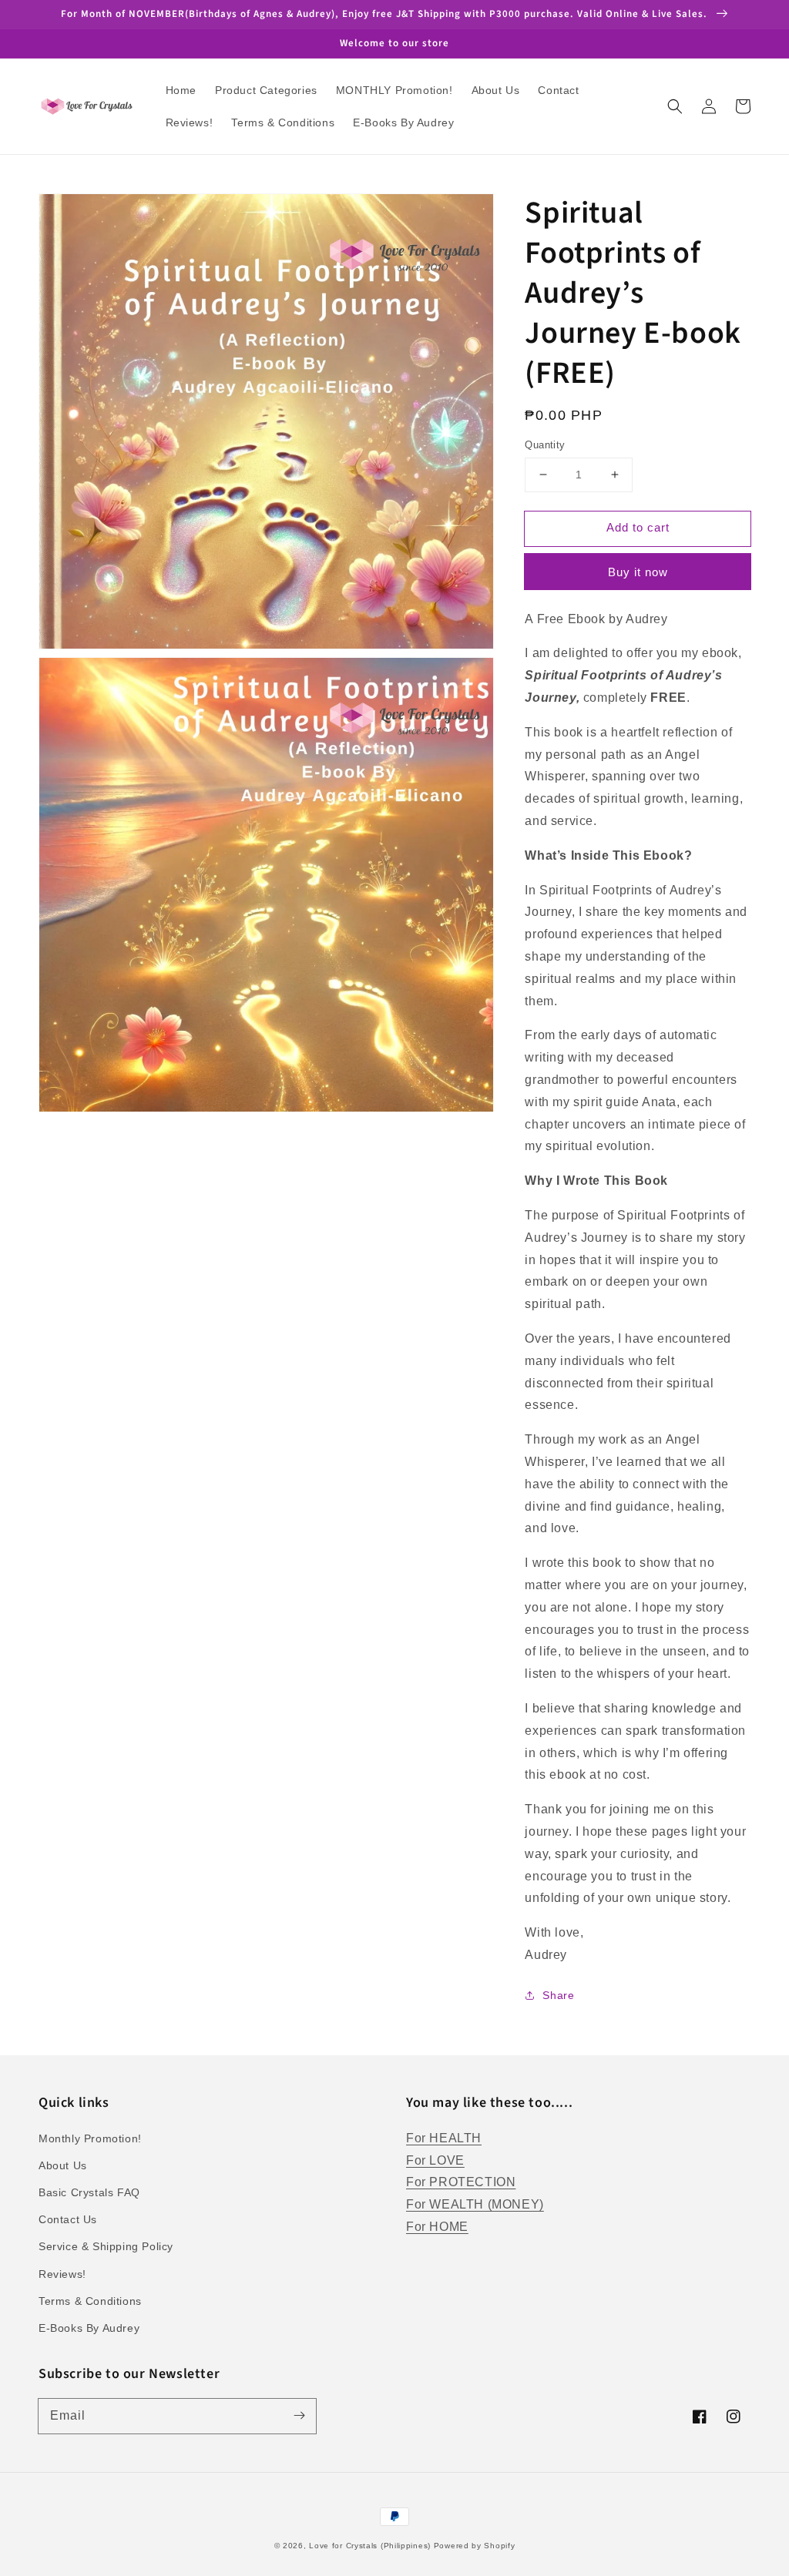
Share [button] (558, 1995)
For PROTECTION (461, 2182)
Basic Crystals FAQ (89, 2192)
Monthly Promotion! (90, 2138)
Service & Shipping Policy (106, 2246)
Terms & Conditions (90, 2301)
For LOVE (435, 2160)
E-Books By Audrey (89, 2328)
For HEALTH (444, 2138)
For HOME (437, 2227)
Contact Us (68, 2219)
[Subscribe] (299, 2416)
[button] (675, 106)
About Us (63, 2165)
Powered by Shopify (475, 2546)
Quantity (545, 445)
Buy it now (638, 572)
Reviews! (62, 2274)
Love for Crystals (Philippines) (370, 2546)
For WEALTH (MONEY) (475, 2204)
